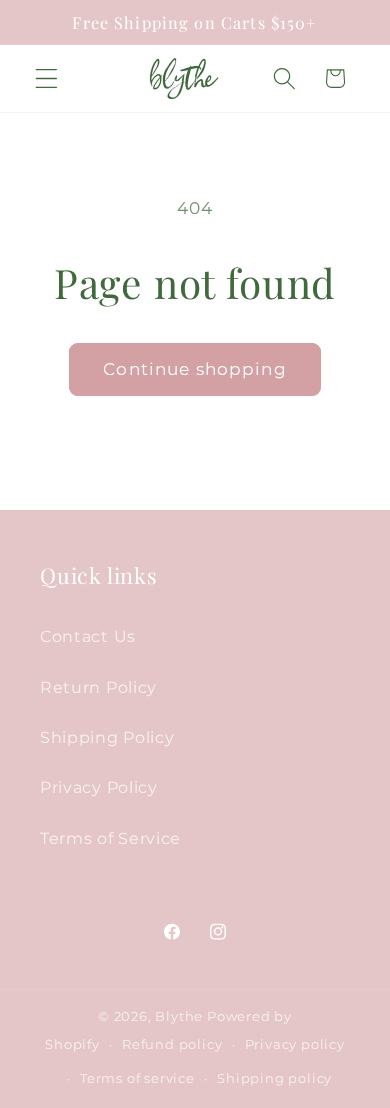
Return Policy (98, 687)
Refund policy (172, 1044)
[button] (46, 78)
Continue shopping (195, 368)
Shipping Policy (107, 737)
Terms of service (137, 1078)
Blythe (179, 1016)
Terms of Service (110, 838)
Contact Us (88, 636)
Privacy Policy (99, 787)
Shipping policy (274, 1078)
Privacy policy (295, 1044)
